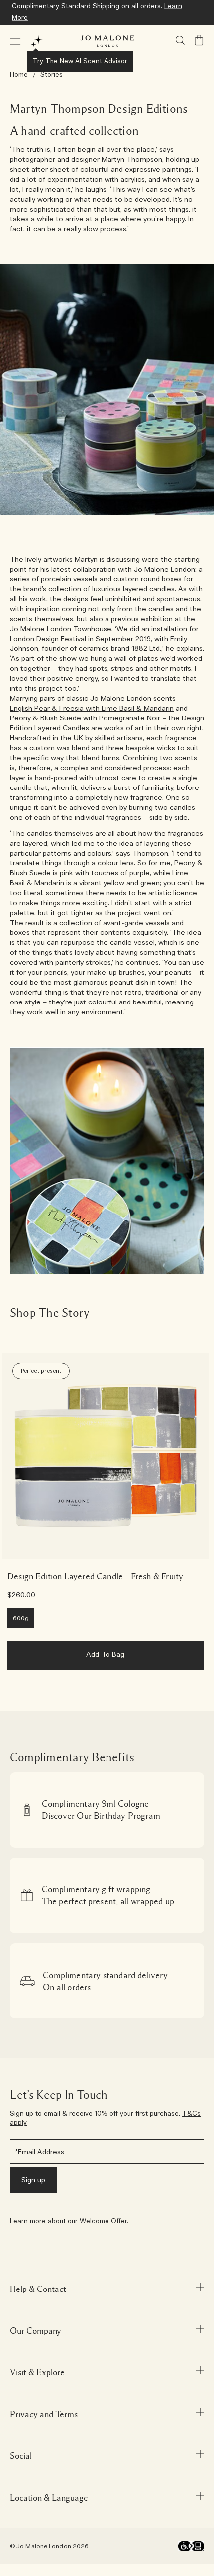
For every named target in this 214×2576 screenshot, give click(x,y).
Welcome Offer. (104, 2222)
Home (19, 75)
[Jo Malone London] (107, 41)
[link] (106, 1456)
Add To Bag (105, 1655)
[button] (15, 41)
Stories (52, 75)
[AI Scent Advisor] (37, 41)
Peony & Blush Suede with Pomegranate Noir (85, 718)
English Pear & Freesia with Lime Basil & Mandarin (92, 709)
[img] (199, 40)
